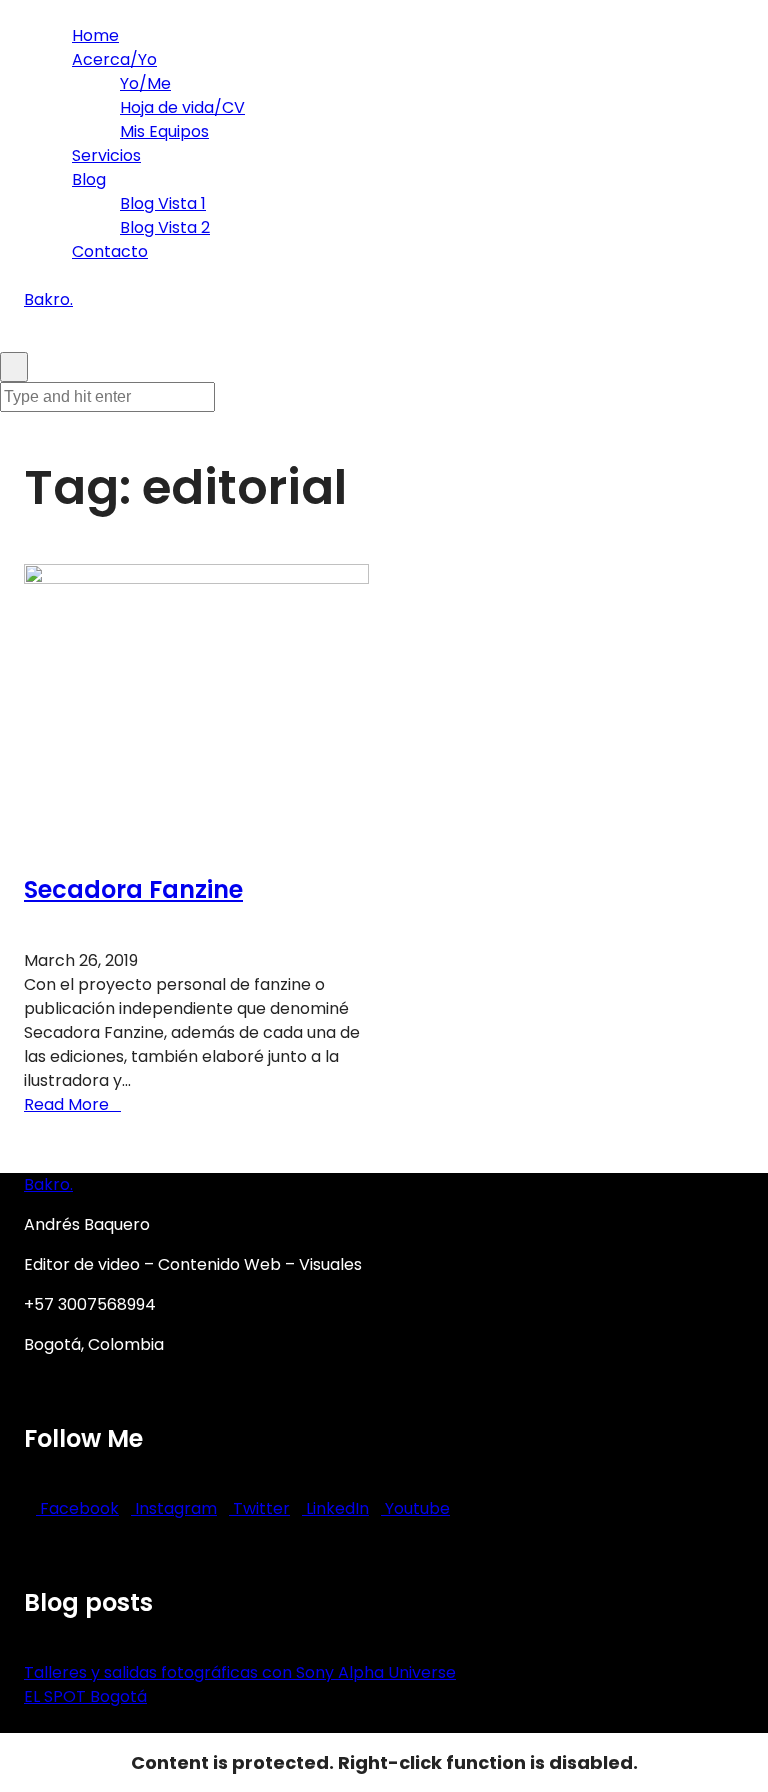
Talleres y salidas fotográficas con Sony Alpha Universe (240, 1672)
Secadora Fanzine (133, 889)
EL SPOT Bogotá (85, 1696)
